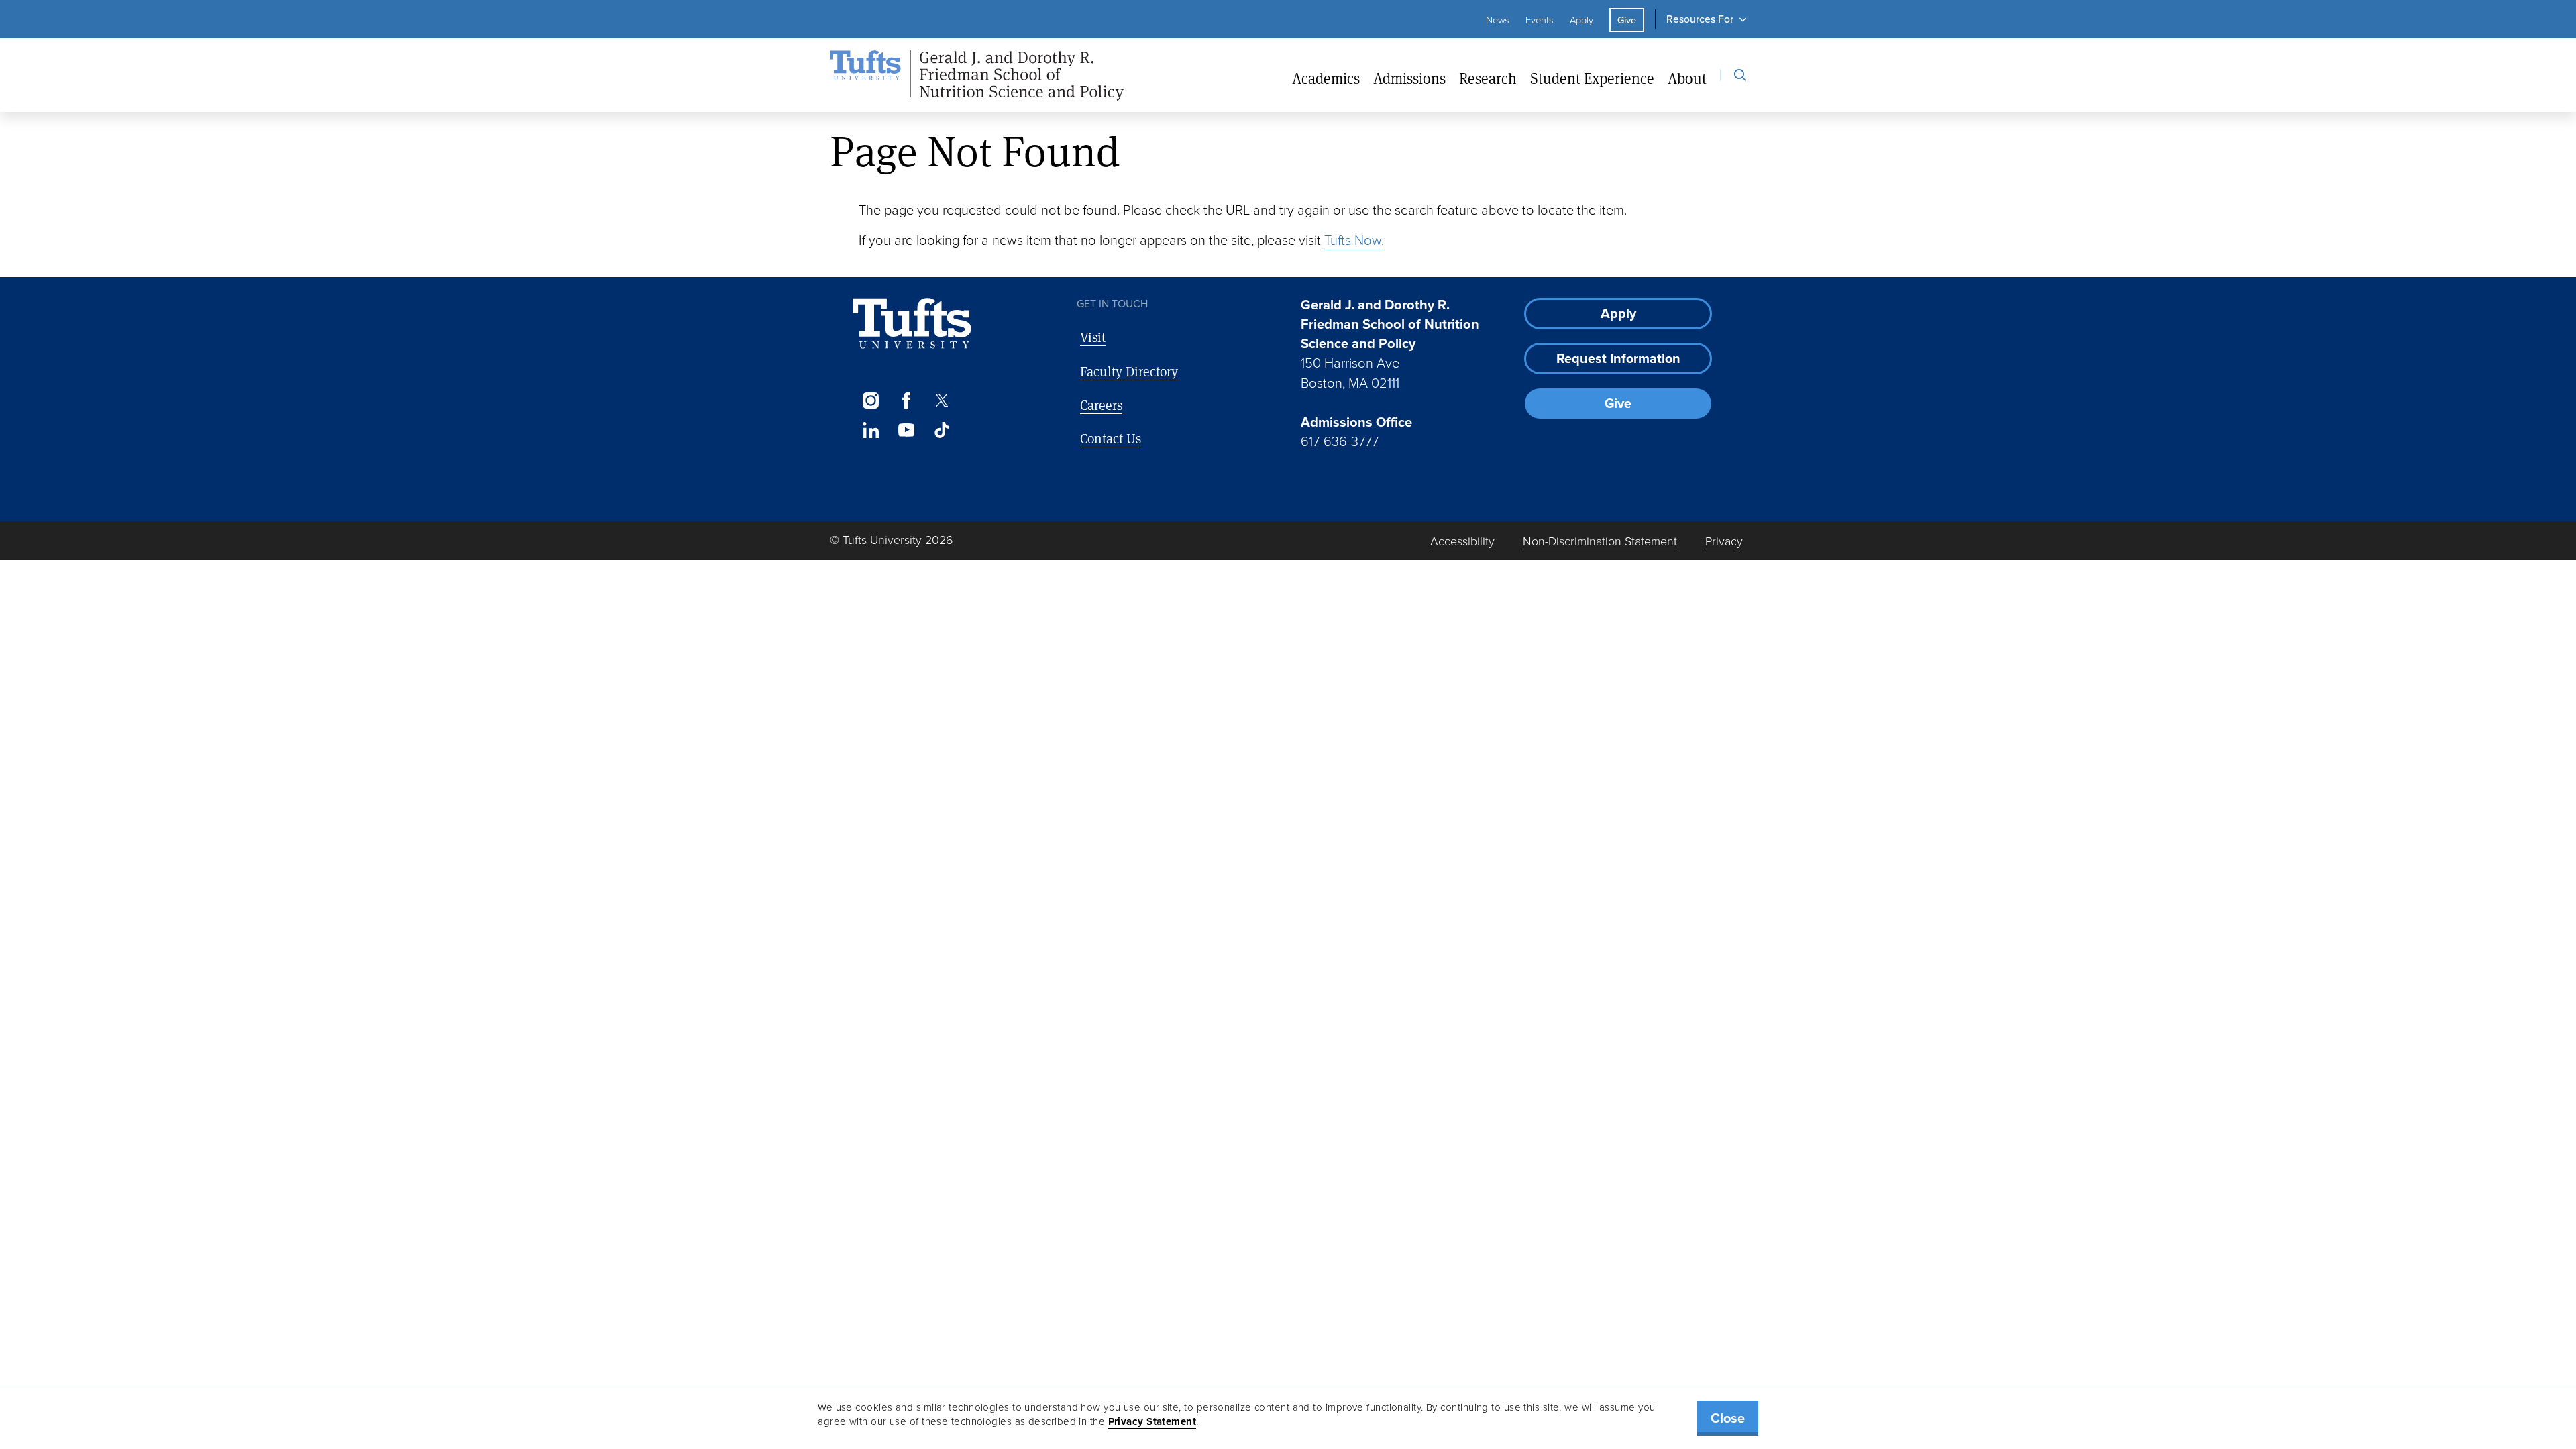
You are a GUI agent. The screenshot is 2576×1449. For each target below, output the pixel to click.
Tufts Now (1353, 240)
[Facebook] (906, 400)
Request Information (1618, 358)
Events (1540, 20)
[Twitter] (942, 400)
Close (1728, 1418)
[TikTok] (942, 430)
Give (1627, 20)
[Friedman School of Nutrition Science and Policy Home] (977, 76)
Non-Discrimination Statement (1600, 541)
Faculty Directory (1129, 371)
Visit (1093, 337)
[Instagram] (870, 400)
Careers (1101, 405)
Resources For (1700, 19)
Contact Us (1111, 438)
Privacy (1724, 541)
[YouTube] (906, 430)
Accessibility (1462, 541)
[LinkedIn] (870, 430)
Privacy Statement (1152, 1421)
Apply (1581, 20)
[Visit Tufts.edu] (912, 324)
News (1498, 20)
